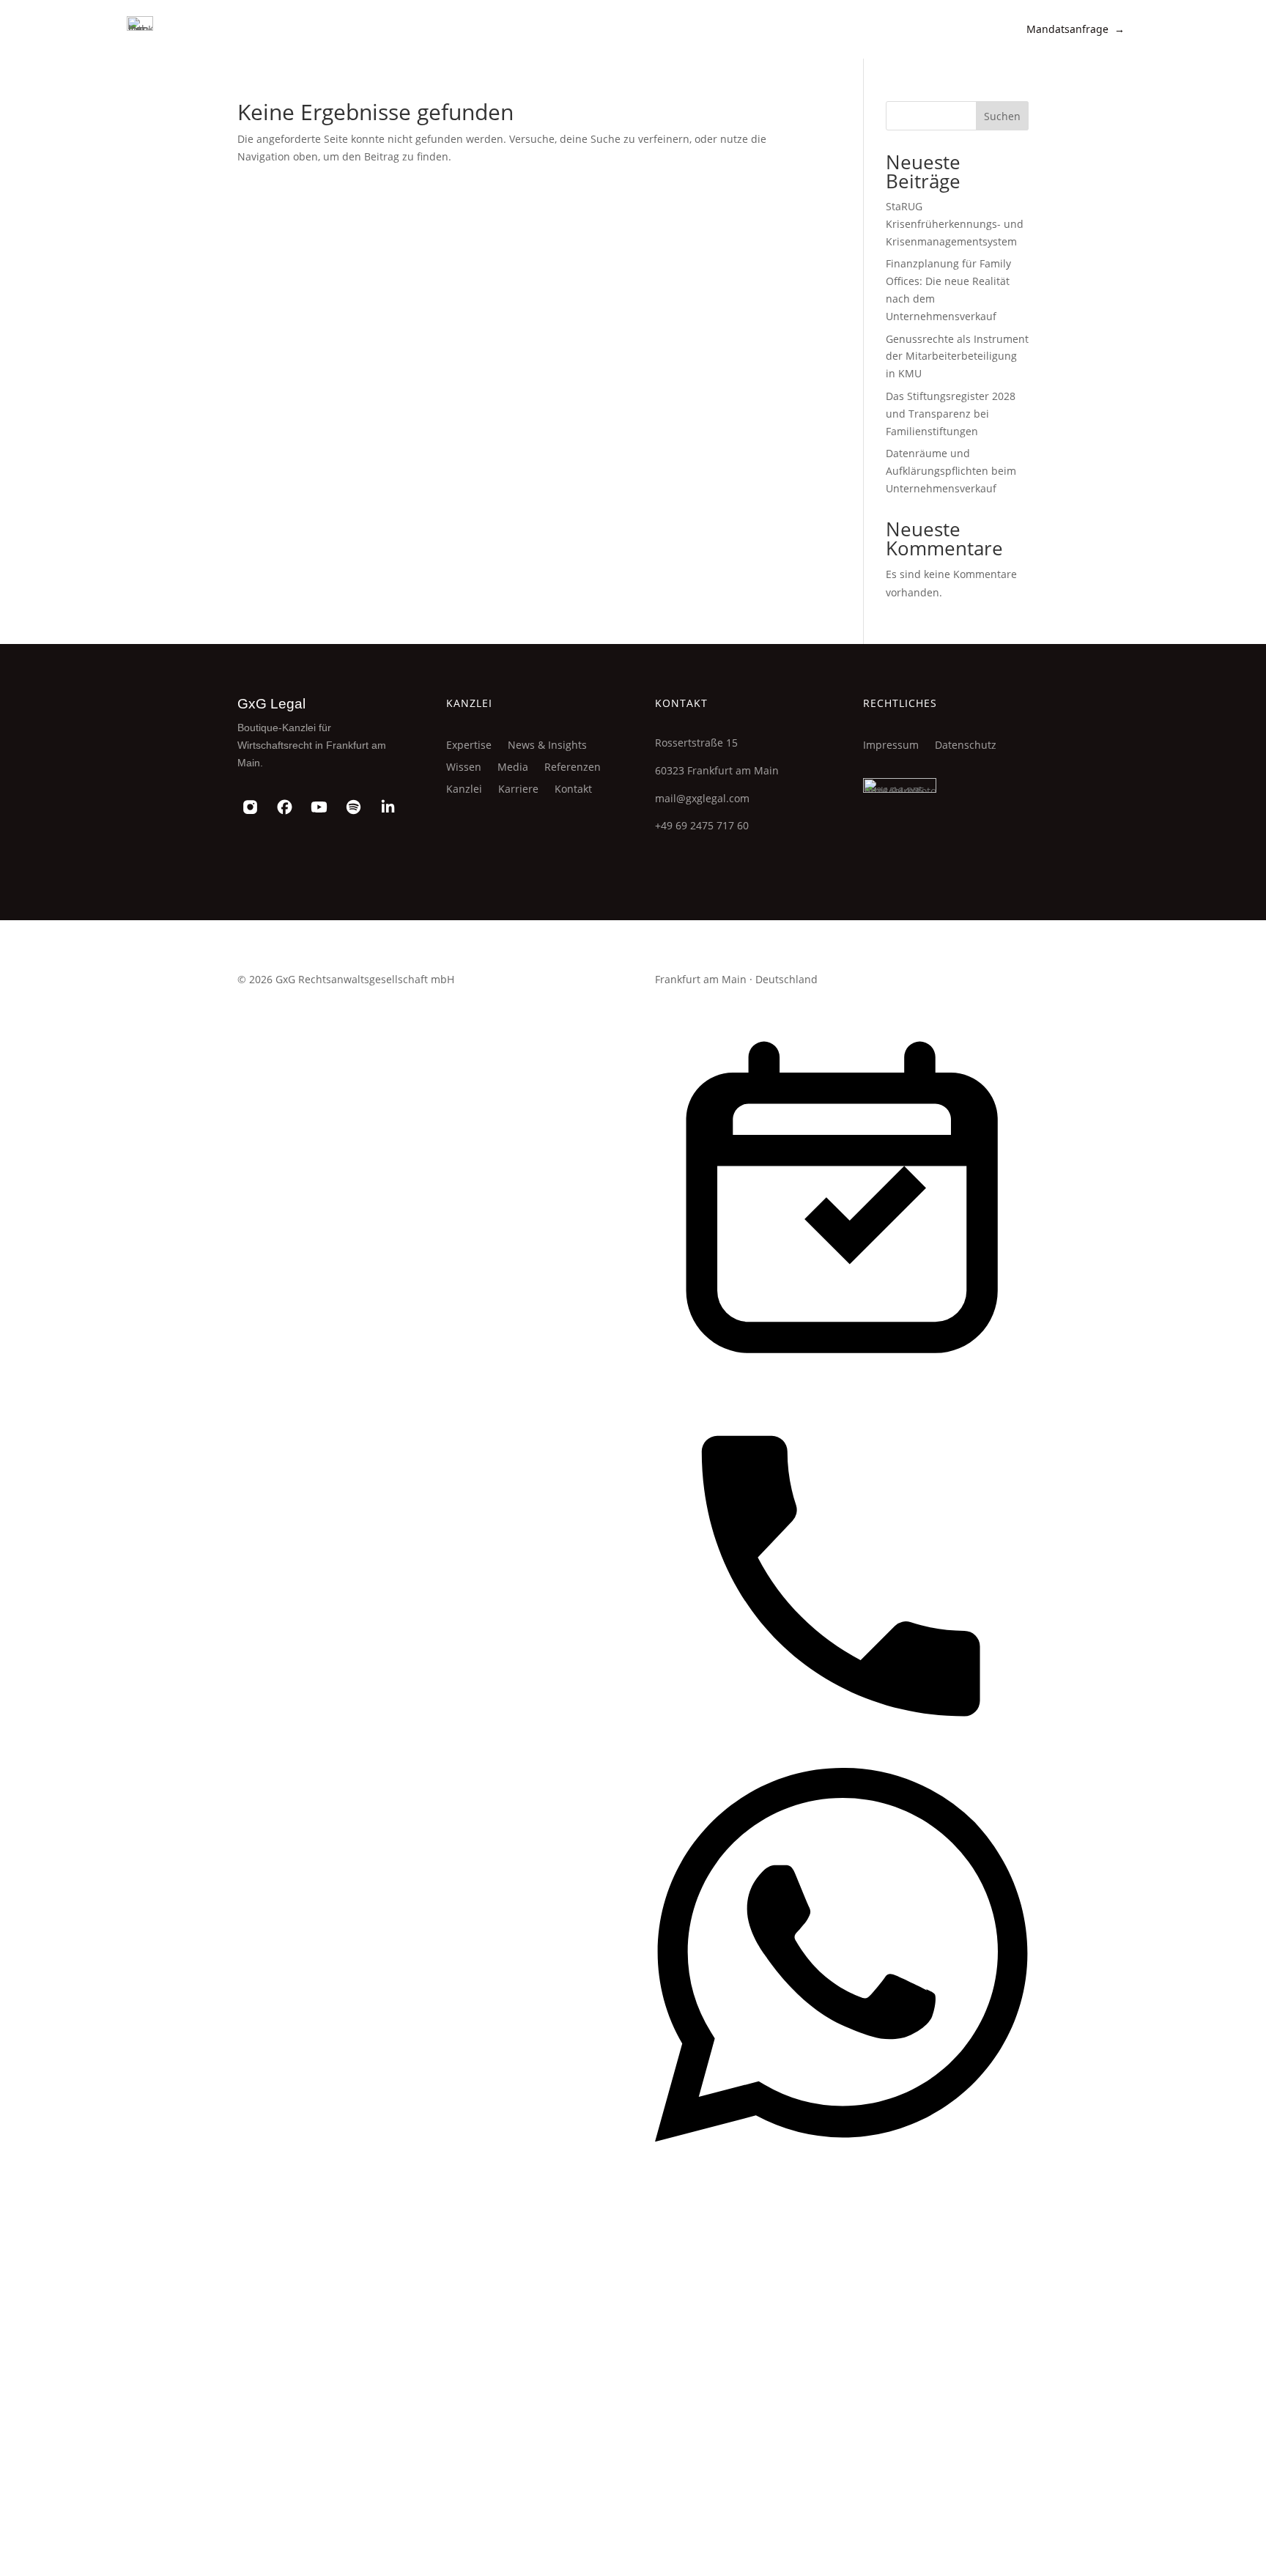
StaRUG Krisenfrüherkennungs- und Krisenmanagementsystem (955, 224)
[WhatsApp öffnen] (842, 2138)
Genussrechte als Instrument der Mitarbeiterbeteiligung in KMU (957, 356)
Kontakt (573, 790)
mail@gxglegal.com (702, 798)
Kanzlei (464, 790)
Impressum (891, 746)
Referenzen (573, 768)
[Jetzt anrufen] (842, 1759)
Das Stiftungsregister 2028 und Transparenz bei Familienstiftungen (951, 414)
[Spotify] (353, 807)
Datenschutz (966, 746)
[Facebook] (285, 807)
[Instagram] (250, 807)
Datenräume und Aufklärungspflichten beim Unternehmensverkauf (951, 471)
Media (513, 768)
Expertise (469, 746)
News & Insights (547, 746)
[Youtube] (319, 807)
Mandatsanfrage (1076, 29)
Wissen (464, 768)
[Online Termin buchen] (842, 1380)
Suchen (1002, 116)
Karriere (518, 790)
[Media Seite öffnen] (842, 2517)
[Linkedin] (388, 807)
